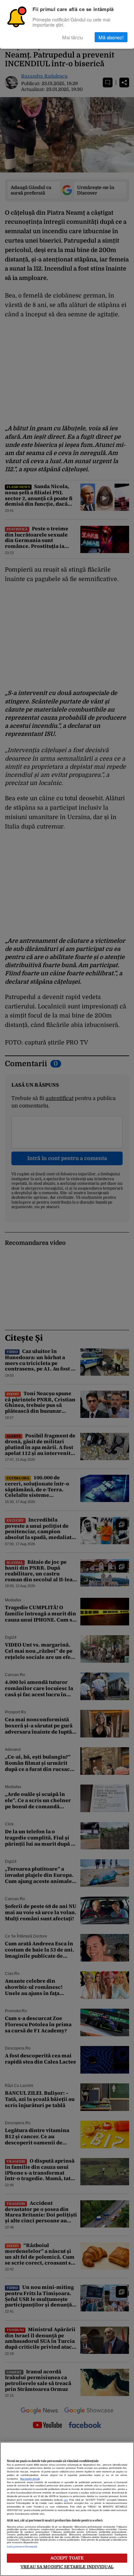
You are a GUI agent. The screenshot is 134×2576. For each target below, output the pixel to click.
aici (66, 2500)
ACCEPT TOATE (67, 2558)
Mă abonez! (111, 37)
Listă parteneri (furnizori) (22, 2547)
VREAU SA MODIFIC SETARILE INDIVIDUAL (67, 2567)
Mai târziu (73, 37)
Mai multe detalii (30, 2479)
